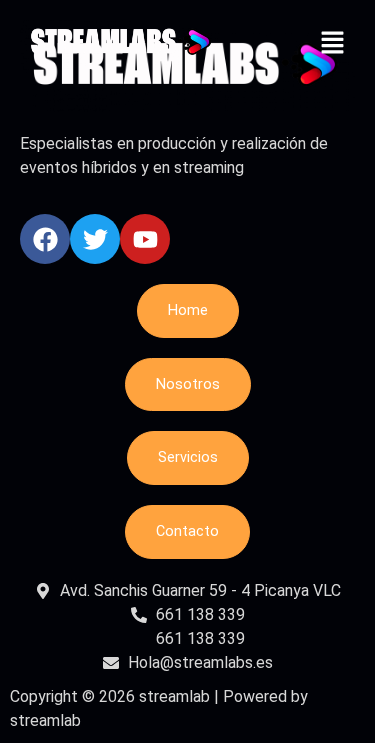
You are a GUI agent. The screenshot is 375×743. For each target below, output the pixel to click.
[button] (332, 45)
